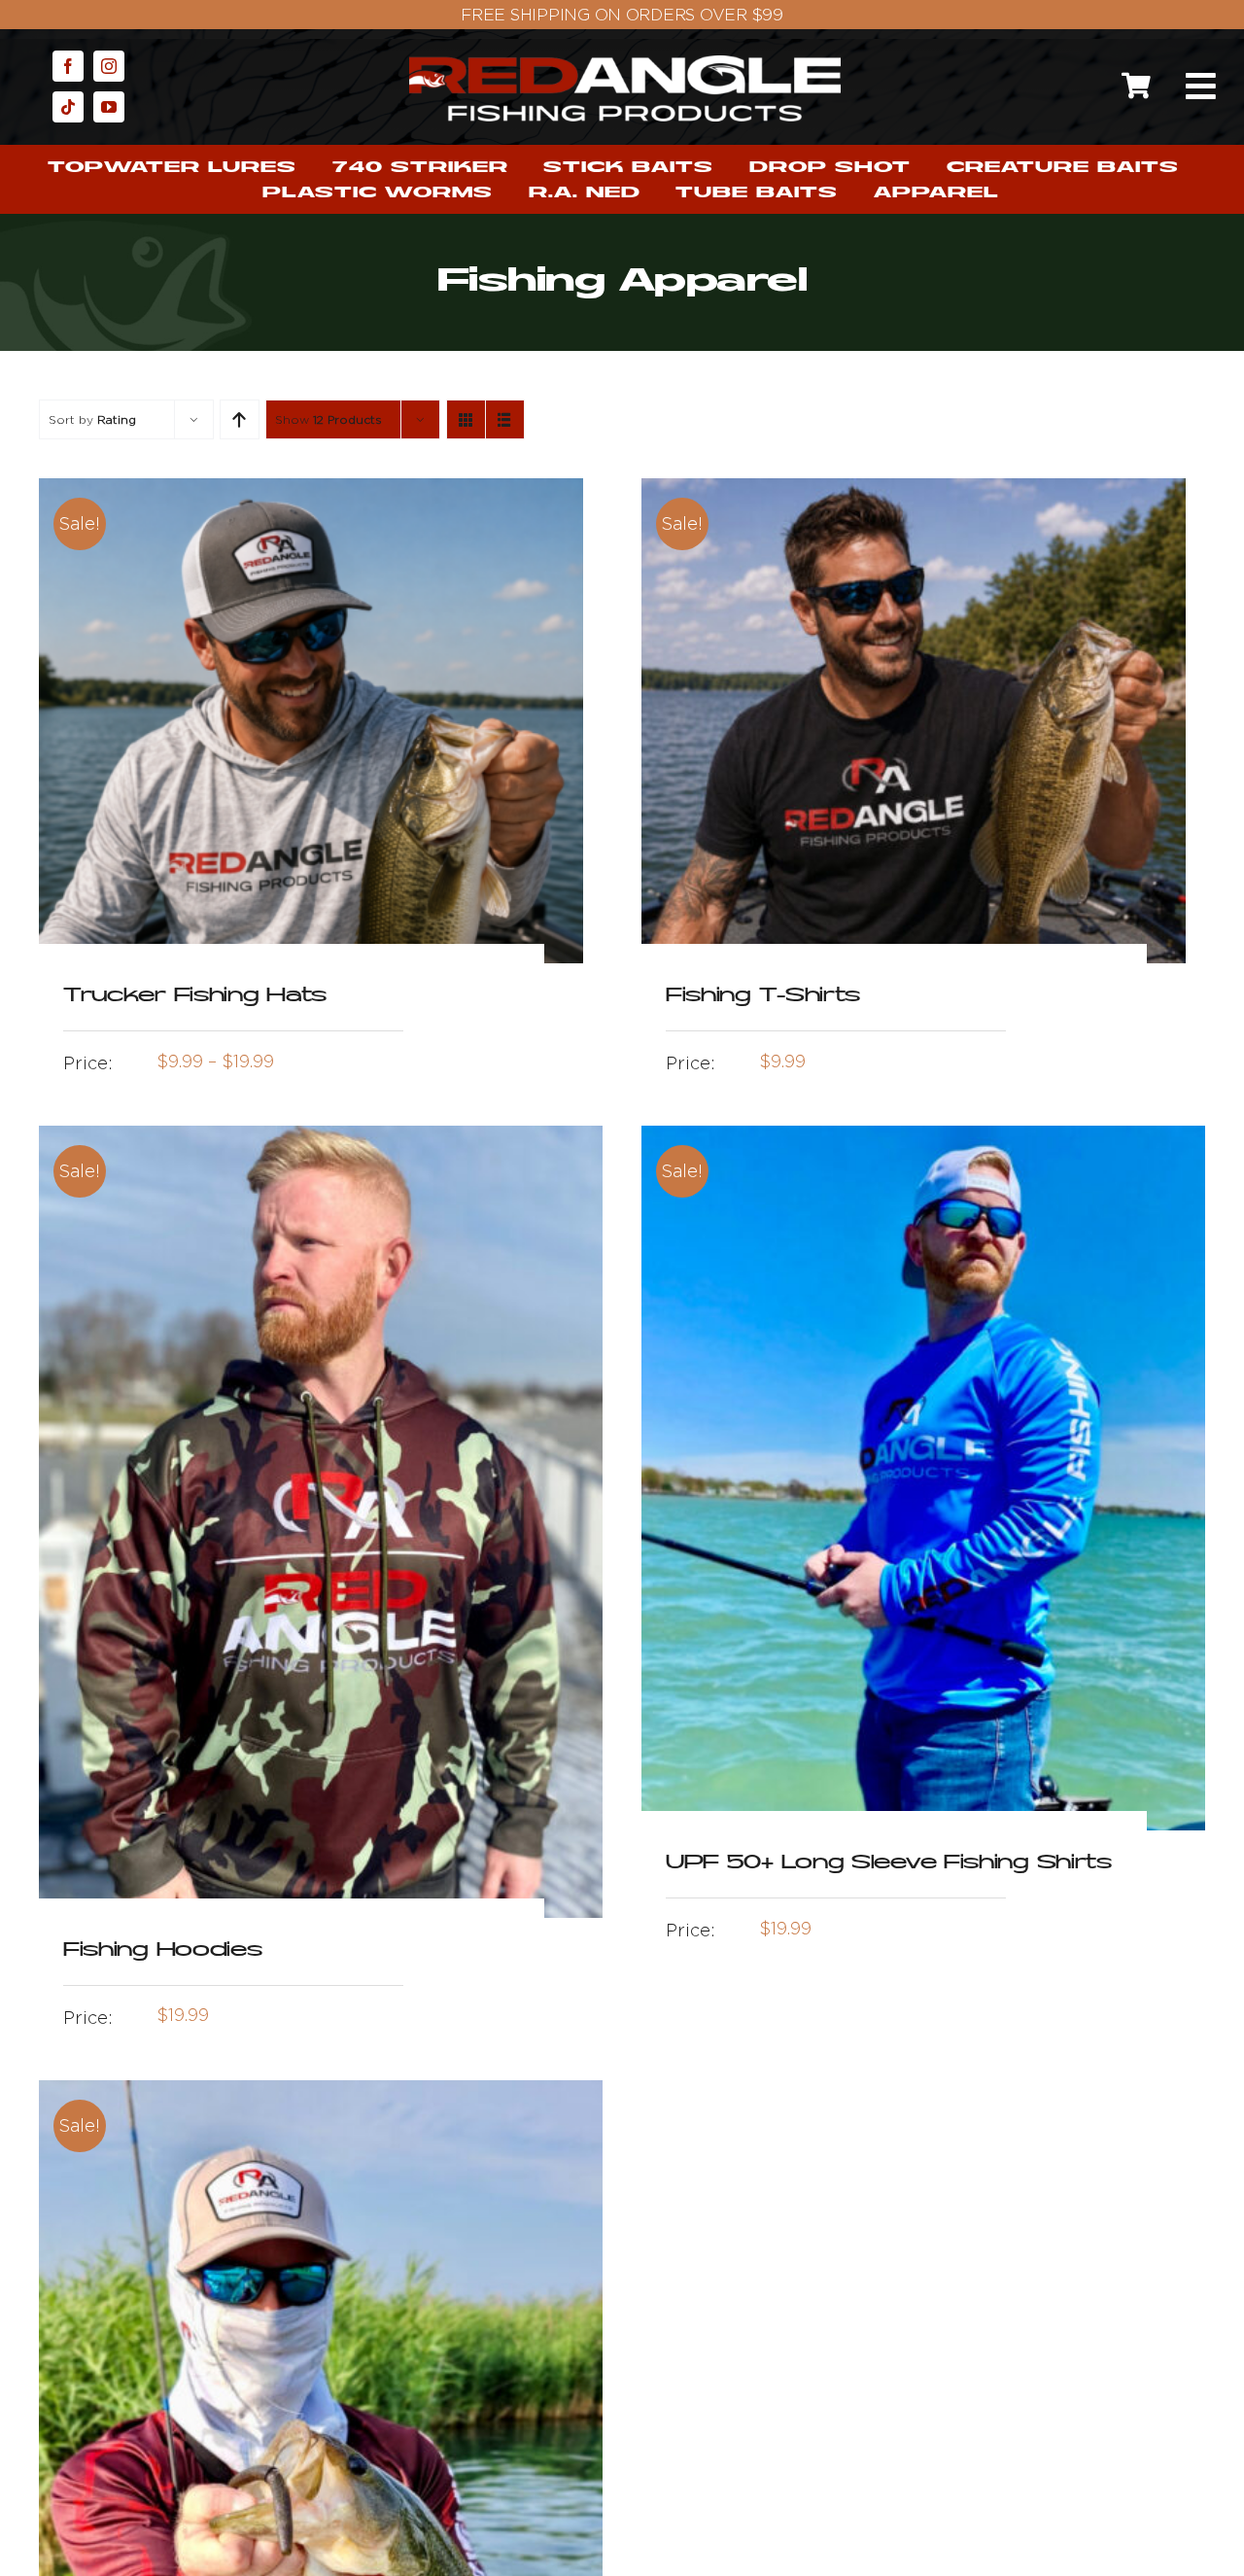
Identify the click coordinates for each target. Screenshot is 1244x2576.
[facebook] (68, 66)
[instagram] (109, 66)
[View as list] (505, 419)
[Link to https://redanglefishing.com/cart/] (1136, 86)
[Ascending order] (240, 419)
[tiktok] (68, 107)
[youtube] (109, 107)
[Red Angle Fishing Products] (625, 64)
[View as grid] (466, 419)
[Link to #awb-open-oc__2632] (1200, 87)
